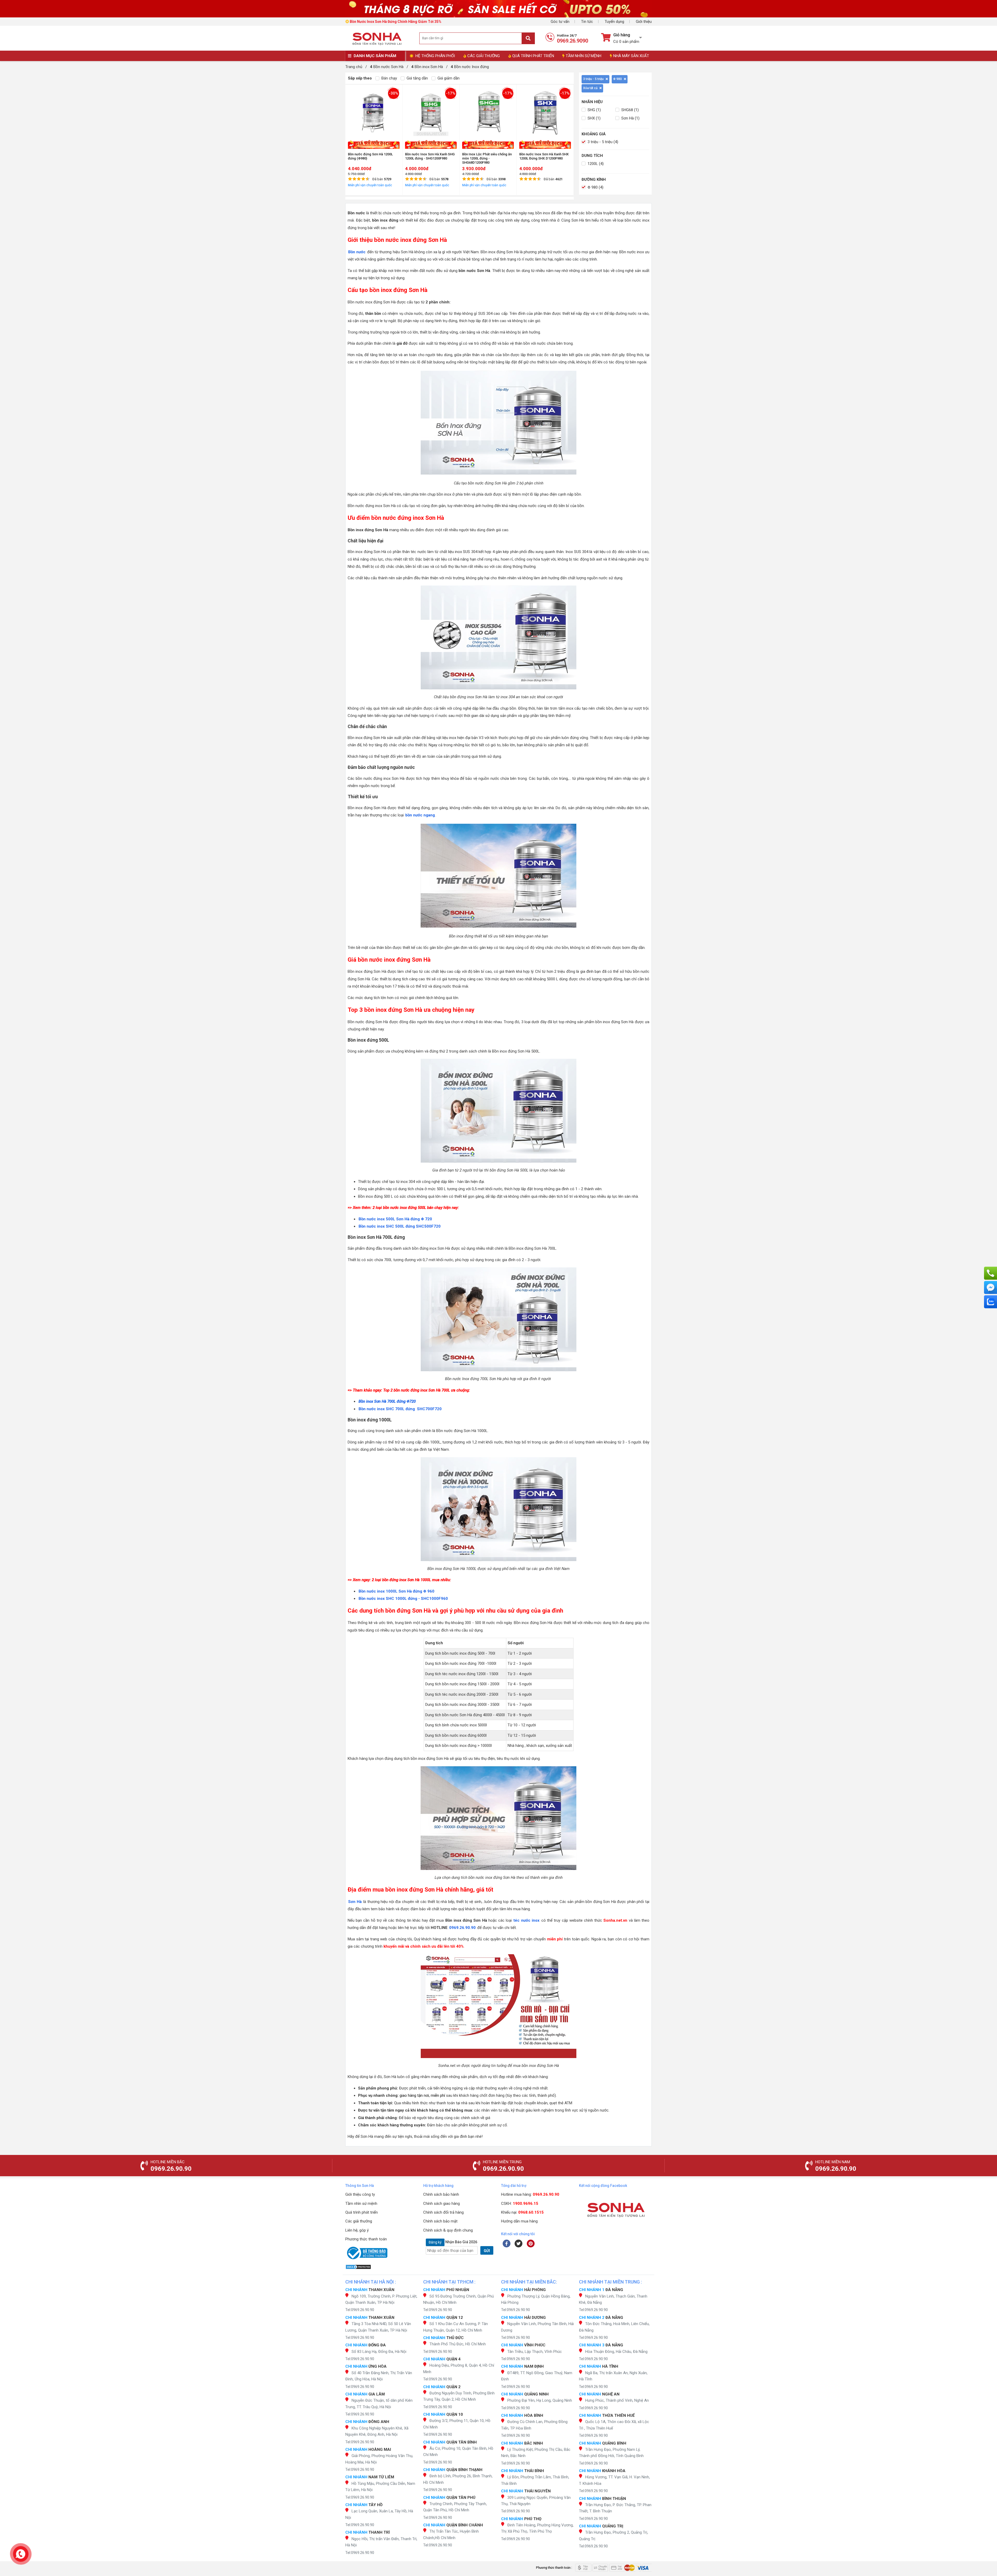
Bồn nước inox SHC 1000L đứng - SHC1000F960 (403, 1599)
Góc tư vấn (560, 22)
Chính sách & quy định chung (448, 2230)
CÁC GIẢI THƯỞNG (484, 56)
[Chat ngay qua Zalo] (991, 1302)
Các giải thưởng (359, 2221)
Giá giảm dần (448, 78)
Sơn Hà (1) (630, 118)
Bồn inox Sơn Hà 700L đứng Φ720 (387, 1401)
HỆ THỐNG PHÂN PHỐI (435, 56)
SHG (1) (594, 110)
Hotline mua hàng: (530, 2194)
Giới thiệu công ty (360, 2194)
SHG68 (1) (629, 110)
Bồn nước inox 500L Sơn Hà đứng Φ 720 (395, 1219)
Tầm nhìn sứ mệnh (361, 2204)
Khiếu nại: (522, 2212)
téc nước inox (526, 1920)
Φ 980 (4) (595, 187)
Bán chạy (389, 78)
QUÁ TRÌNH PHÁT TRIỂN (533, 56)
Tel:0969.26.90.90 (360, 2310)
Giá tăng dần (417, 78)
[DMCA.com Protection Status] (382, 2267)
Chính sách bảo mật (440, 2221)
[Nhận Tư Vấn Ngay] (991, 1273)
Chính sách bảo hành (441, 2194)
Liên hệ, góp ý (357, 2230)
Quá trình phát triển (362, 2212)
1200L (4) (595, 164)
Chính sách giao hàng (442, 2204)
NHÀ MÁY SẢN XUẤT (631, 56)
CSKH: (520, 2204)
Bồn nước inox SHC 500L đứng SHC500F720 (400, 1226)
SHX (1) (594, 118)
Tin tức (587, 22)
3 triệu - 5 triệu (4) (602, 142)
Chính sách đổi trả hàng (443, 2212)
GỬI (487, 2251)
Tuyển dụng (614, 22)
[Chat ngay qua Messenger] (991, 1287)
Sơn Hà (355, 1902)
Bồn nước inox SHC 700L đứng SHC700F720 (400, 1409)
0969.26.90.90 (462, 1928)
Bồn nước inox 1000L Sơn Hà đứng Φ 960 (396, 1591)
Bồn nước (357, 252)
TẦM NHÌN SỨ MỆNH (584, 56)
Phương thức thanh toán (366, 2239)
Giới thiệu (644, 22)
